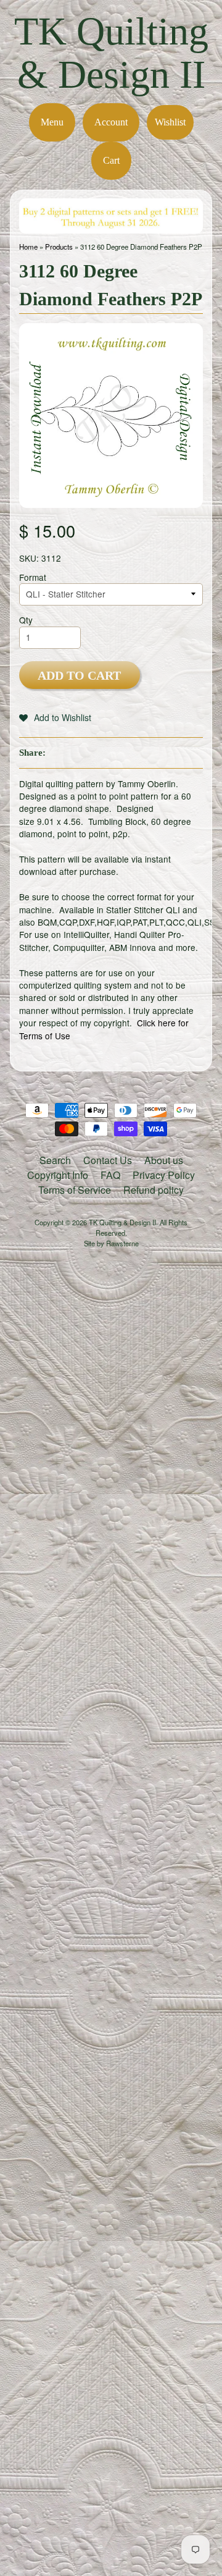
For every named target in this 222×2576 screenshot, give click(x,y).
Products (59, 247)
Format (33, 577)
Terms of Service (75, 1190)
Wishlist (170, 122)
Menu (52, 122)
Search (55, 1160)
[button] (55, 717)
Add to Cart (79, 675)
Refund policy (154, 1190)
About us (164, 1160)
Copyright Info (58, 1175)
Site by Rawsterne (111, 1243)
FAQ (110, 1175)
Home (28, 247)
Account (111, 122)
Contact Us (108, 1160)
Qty (26, 620)
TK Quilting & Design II (111, 53)
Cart (111, 160)
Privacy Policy (164, 1175)
